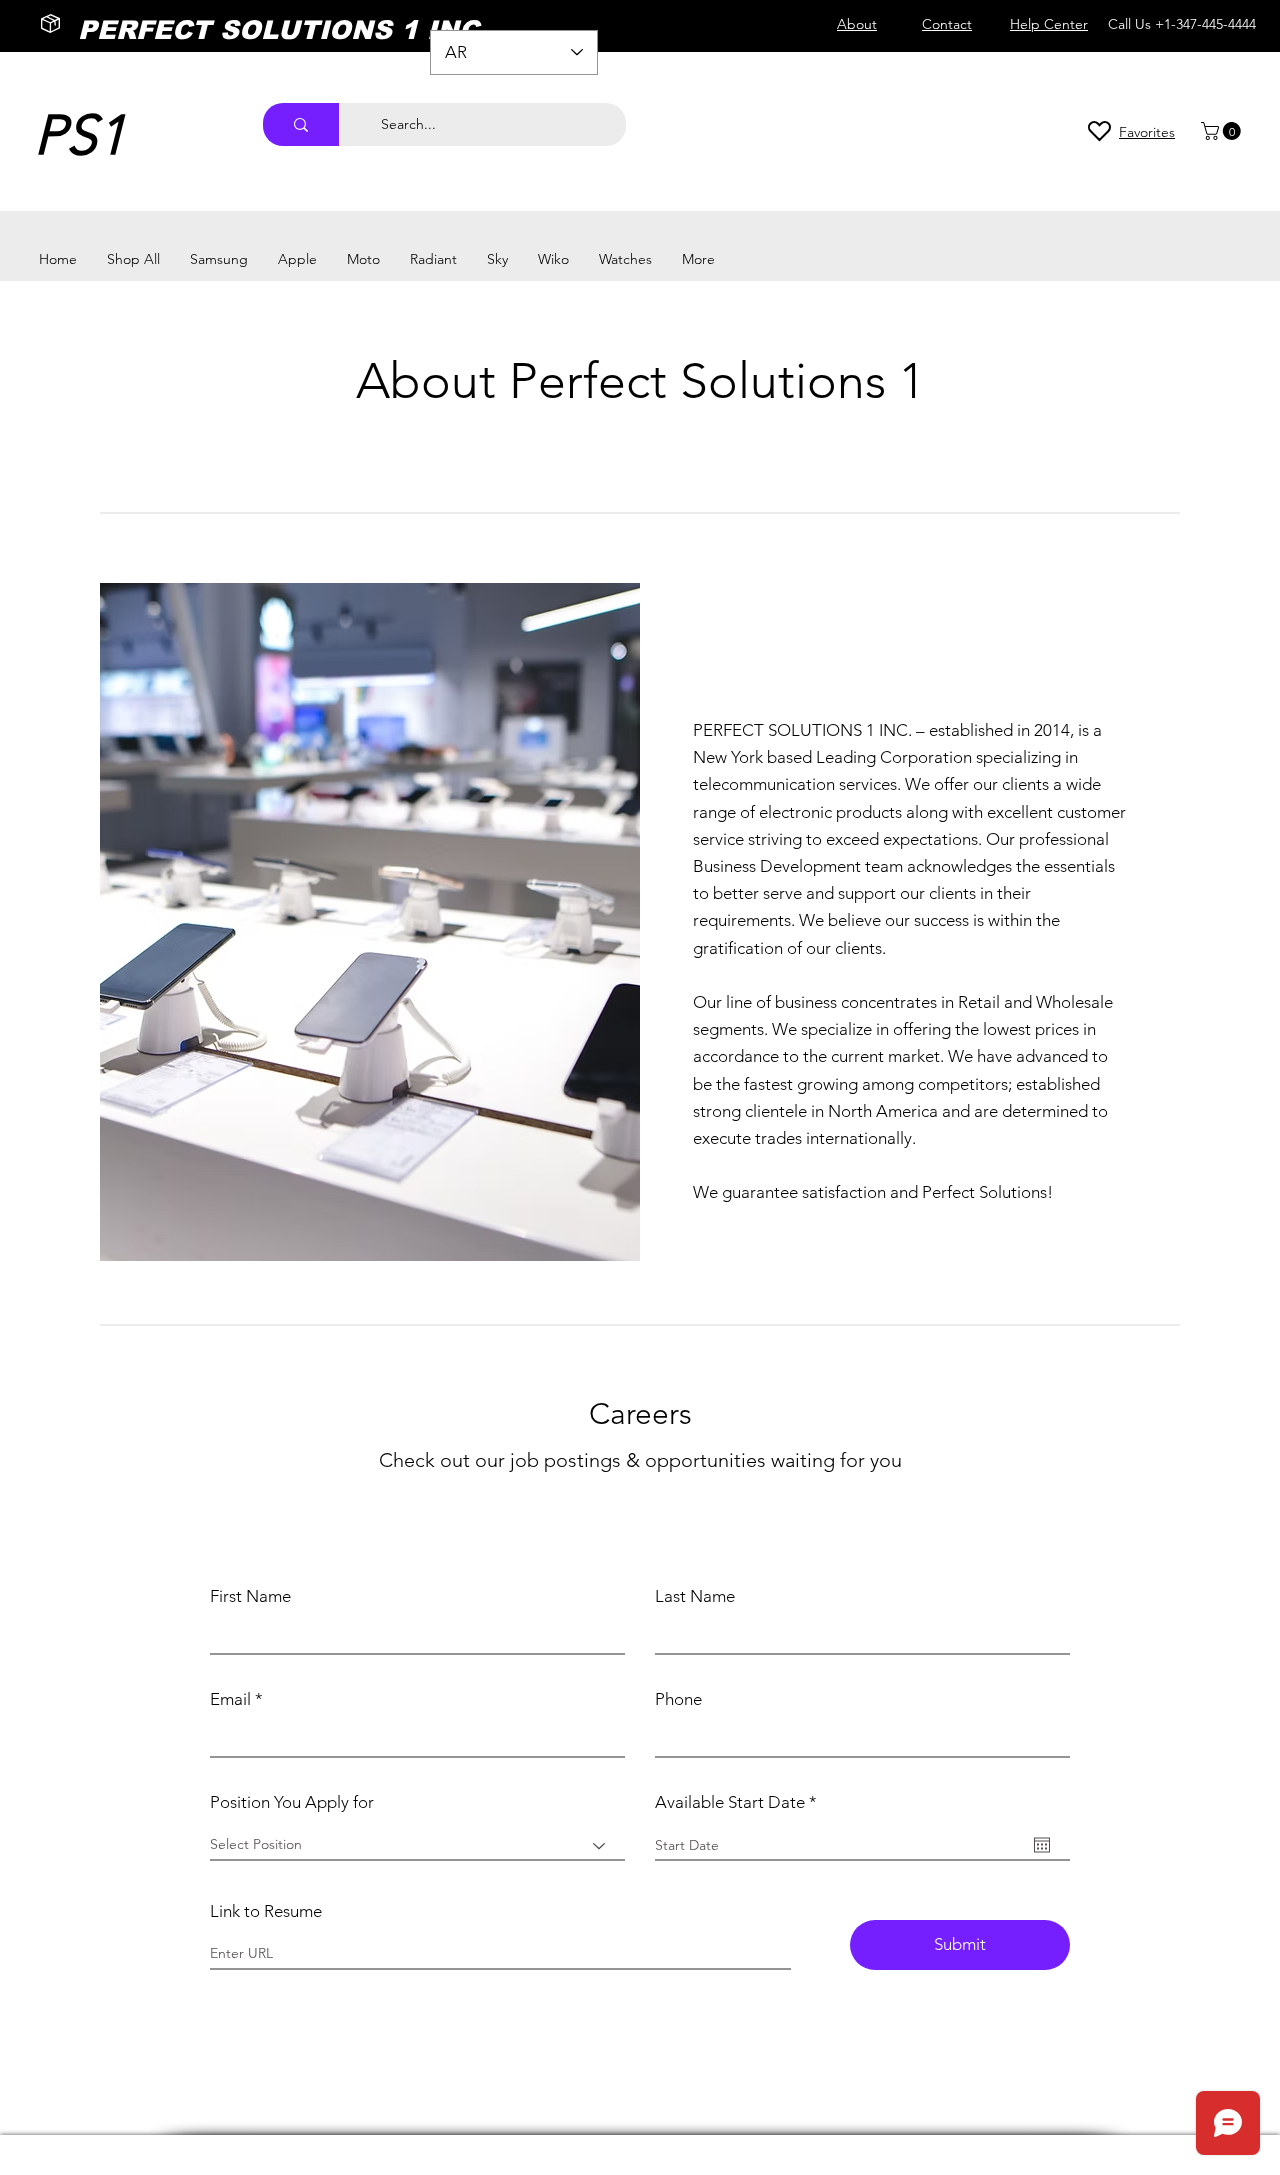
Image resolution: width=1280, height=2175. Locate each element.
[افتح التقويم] (1042, 1845)
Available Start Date (740, 1802)
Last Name (695, 1596)
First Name (250, 1596)
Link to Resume (266, 1911)
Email (230, 1699)
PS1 (80, 135)
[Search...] (301, 124)
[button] (1223, 131)
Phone (678, 1699)
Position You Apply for (292, 1802)
